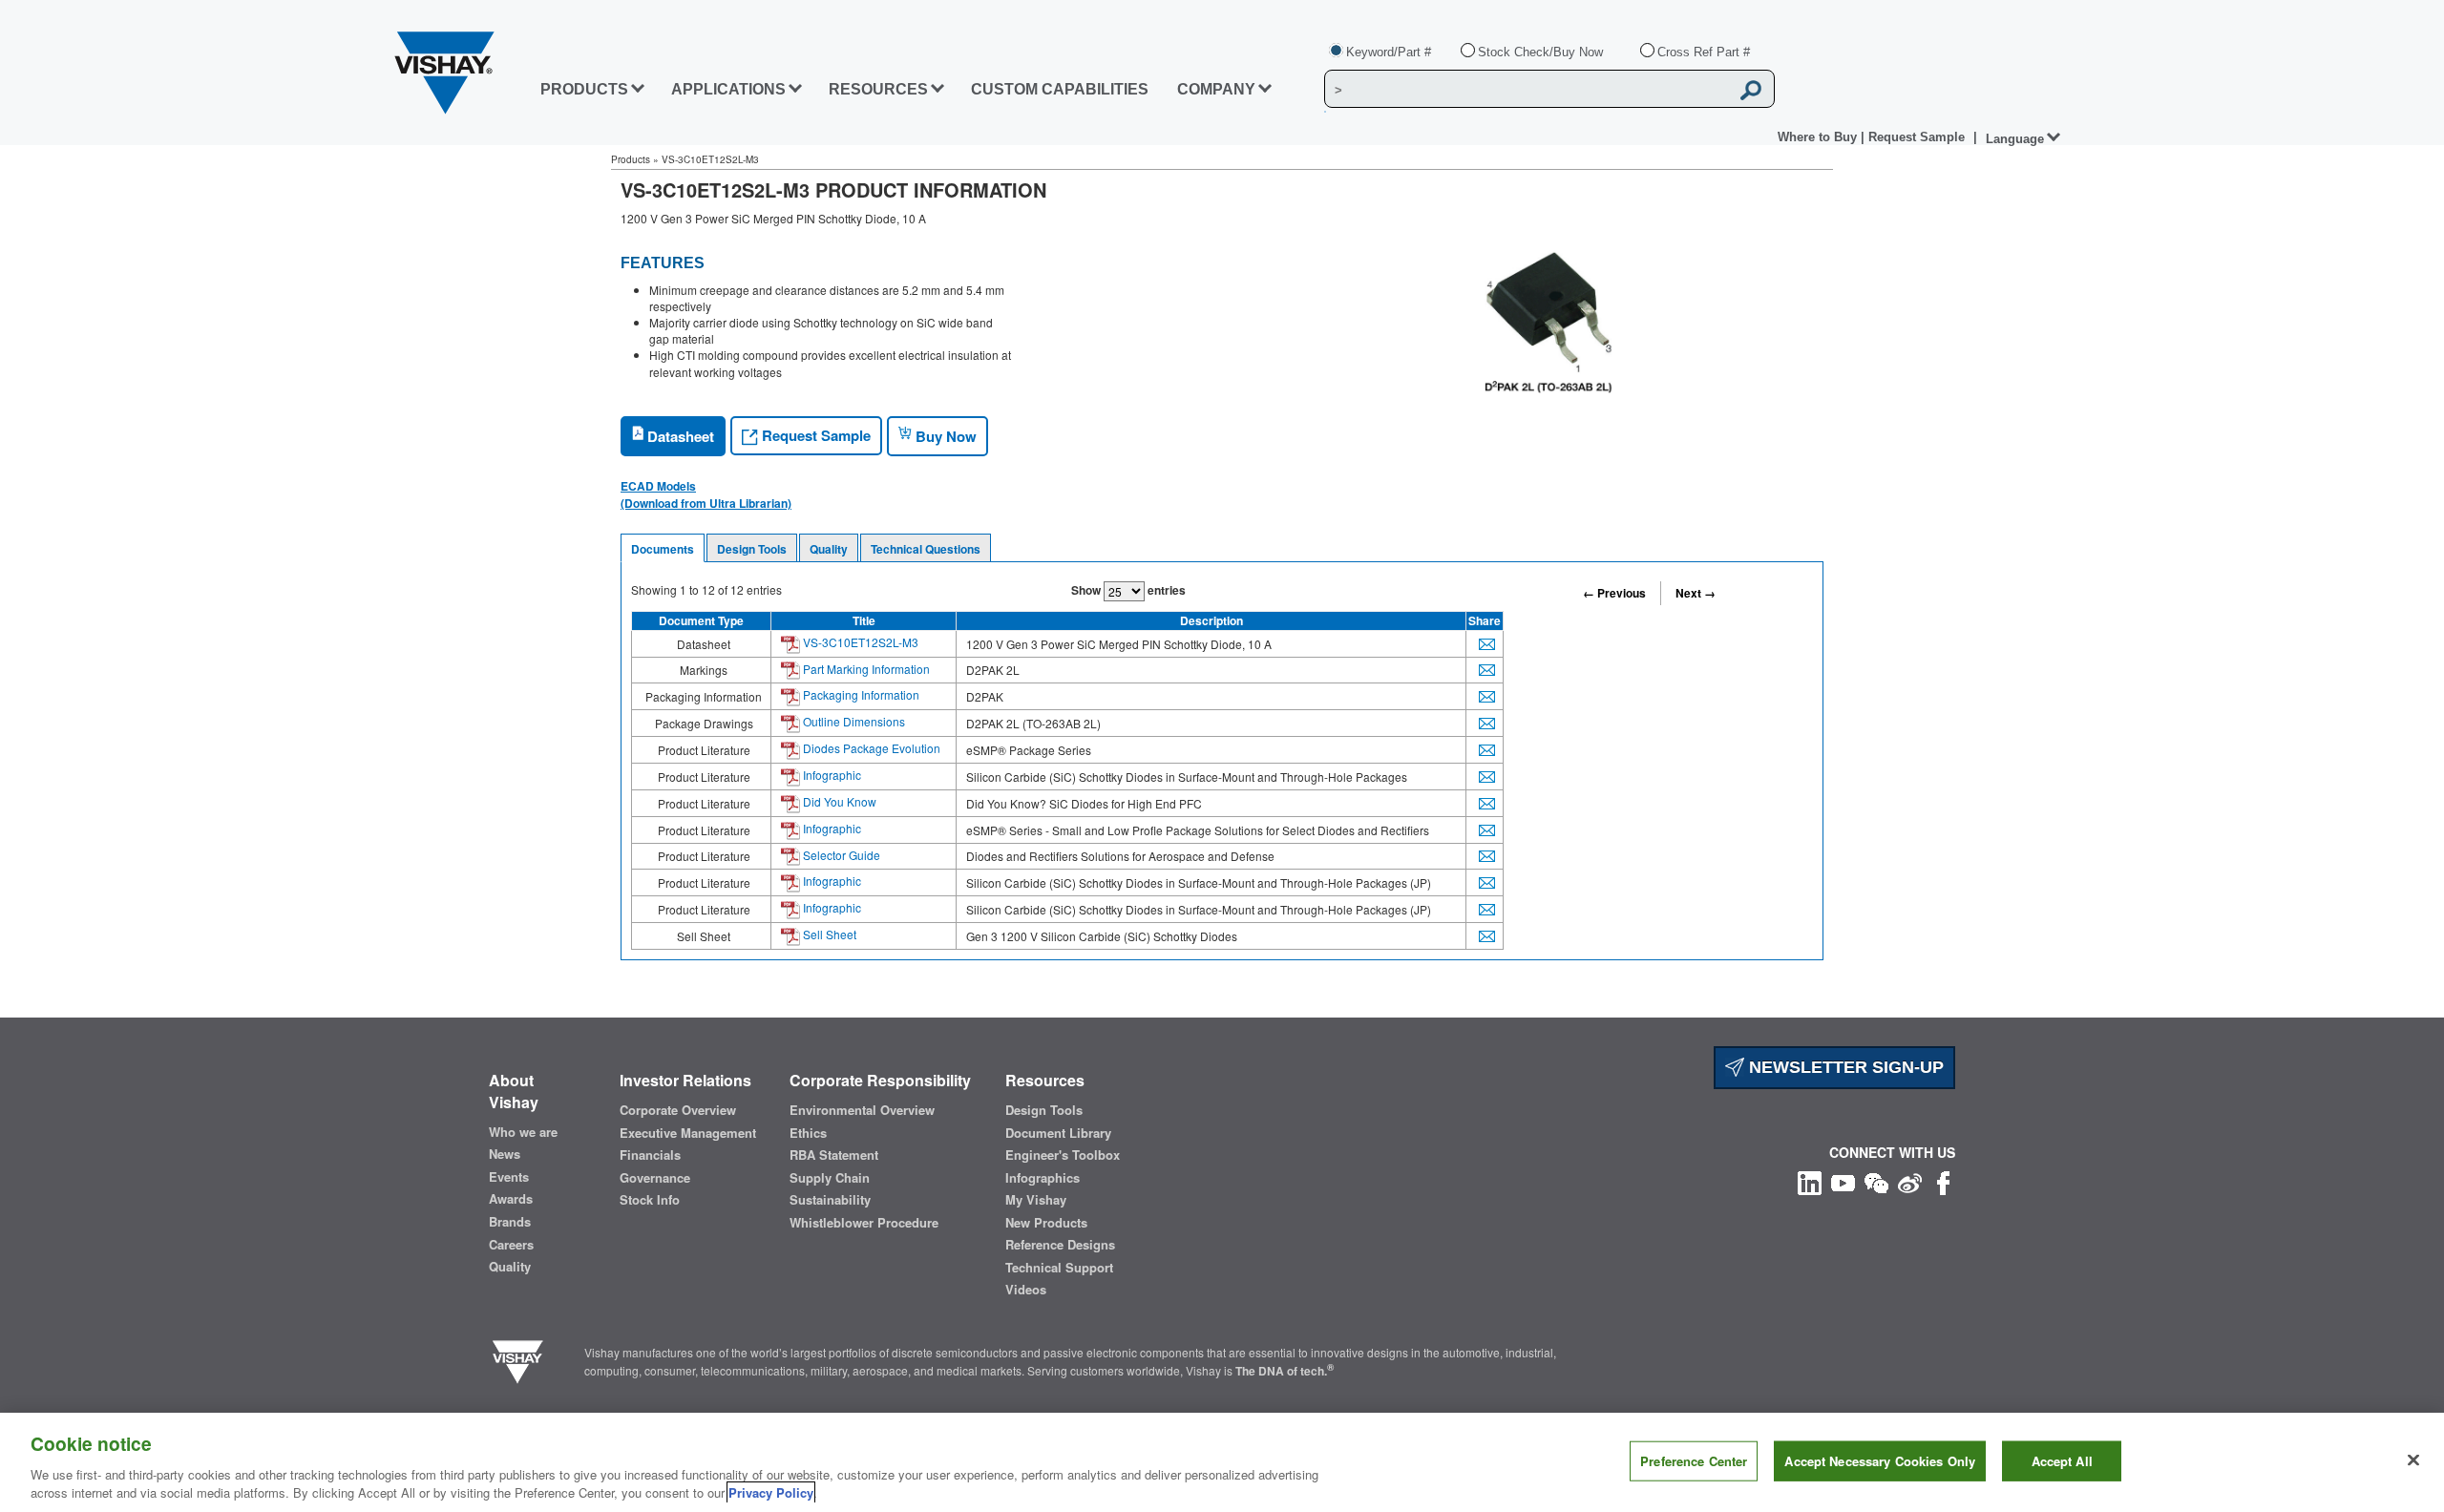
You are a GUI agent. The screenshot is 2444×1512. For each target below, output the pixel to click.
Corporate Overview (678, 1110)
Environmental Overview (862, 1110)
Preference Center (1694, 1461)
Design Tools (752, 549)
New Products (1046, 1223)
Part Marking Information (865, 669)
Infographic (831, 775)
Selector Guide (840, 855)
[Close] (2413, 1460)
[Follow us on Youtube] (1843, 1181)
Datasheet (679, 436)
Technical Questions (926, 549)
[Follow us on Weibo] (1910, 1181)
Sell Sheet (828, 934)
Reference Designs (1060, 1245)
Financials (650, 1155)
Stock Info (650, 1200)
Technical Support (1059, 1268)
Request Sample (814, 435)
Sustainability (830, 1200)
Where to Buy (1819, 137)
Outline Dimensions (853, 721)
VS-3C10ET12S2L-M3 (859, 642)
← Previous (1614, 593)
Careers (511, 1245)
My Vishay (1036, 1200)
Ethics (808, 1133)
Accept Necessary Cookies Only (1880, 1461)
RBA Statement (834, 1155)
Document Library (1058, 1133)
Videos (1026, 1290)
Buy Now (944, 436)
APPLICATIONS (728, 89)
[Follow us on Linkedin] (1810, 1181)
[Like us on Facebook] (1943, 1181)
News (505, 1154)
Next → (1696, 593)
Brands (510, 1222)
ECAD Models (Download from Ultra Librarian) (706, 494)
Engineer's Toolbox (1063, 1155)
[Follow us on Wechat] (1876, 1181)
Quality (829, 549)
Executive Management (688, 1133)
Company (1216, 89)
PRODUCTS (584, 89)
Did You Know (838, 801)
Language (2015, 139)
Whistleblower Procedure (864, 1223)
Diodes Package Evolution (870, 748)
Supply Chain (830, 1178)
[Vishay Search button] (1751, 90)
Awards (511, 1199)
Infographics (1043, 1178)
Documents (663, 549)
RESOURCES (878, 89)
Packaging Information (860, 694)
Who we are (523, 1132)
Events (509, 1177)
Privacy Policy (771, 1492)
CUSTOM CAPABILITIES (1060, 89)
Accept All (2062, 1461)
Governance (655, 1178)
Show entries (1128, 590)
